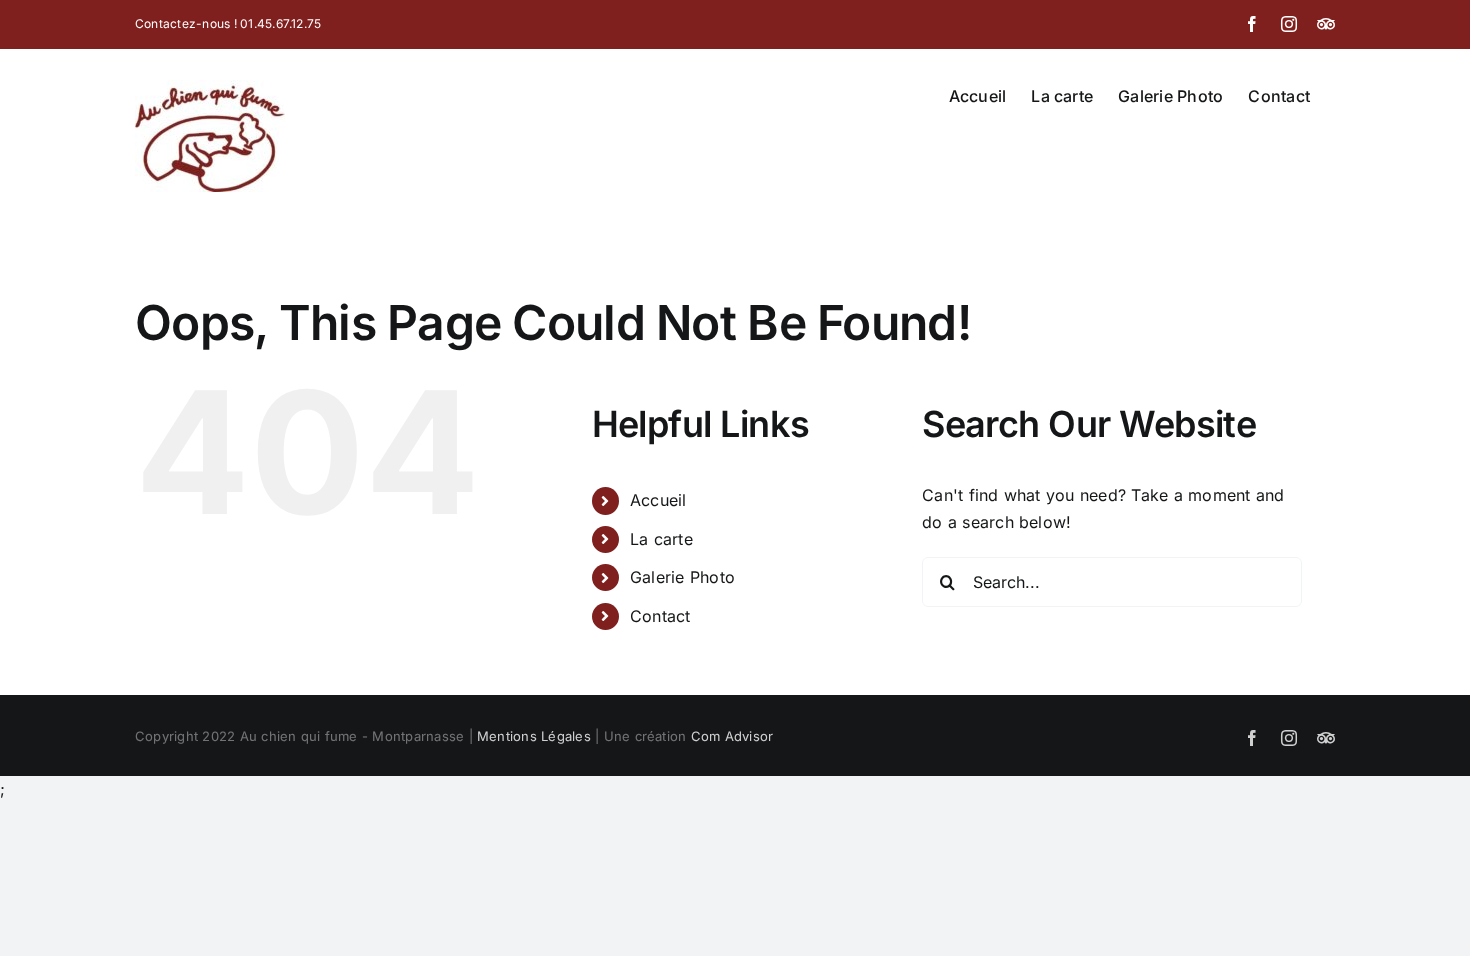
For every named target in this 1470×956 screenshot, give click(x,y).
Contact (660, 616)
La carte (661, 539)
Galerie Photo (682, 577)
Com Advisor (732, 736)
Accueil (658, 500)
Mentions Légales (534, 736)
